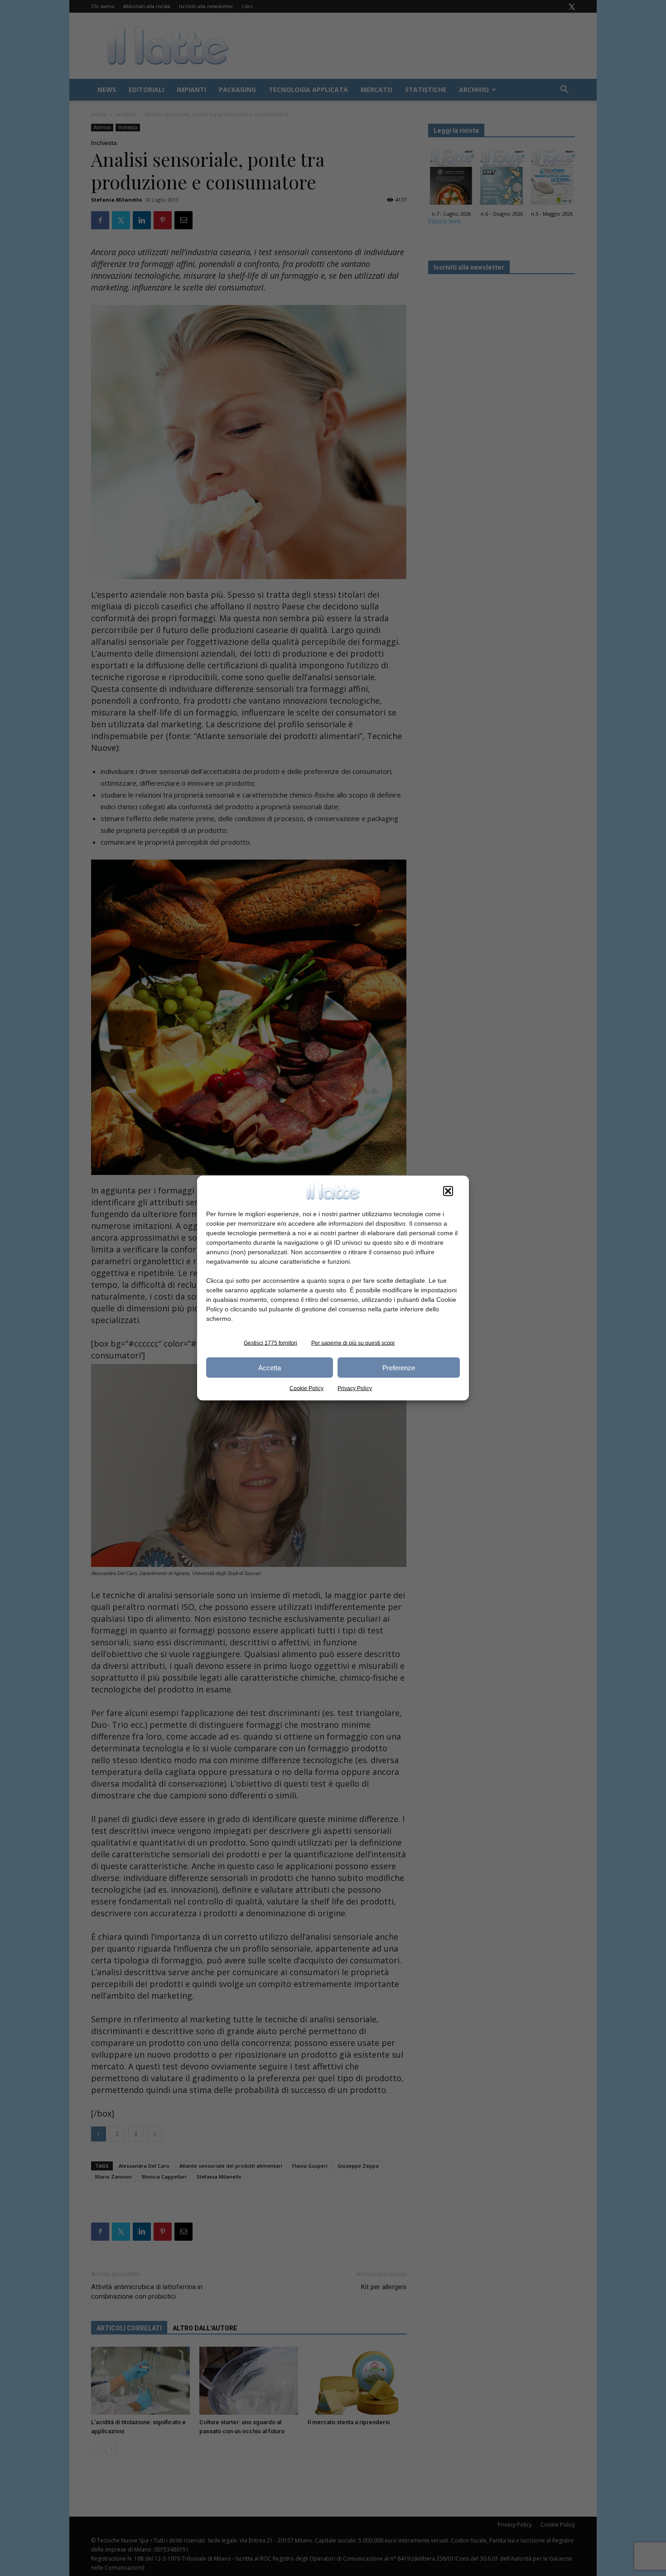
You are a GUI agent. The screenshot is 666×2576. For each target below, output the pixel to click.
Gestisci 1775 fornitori (270, 1343)
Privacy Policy (355, 1388)
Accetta (270, 1367)
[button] (448, 1191)
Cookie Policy (306, 1388)
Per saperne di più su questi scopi (353, 1343)
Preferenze (399, 1367)
